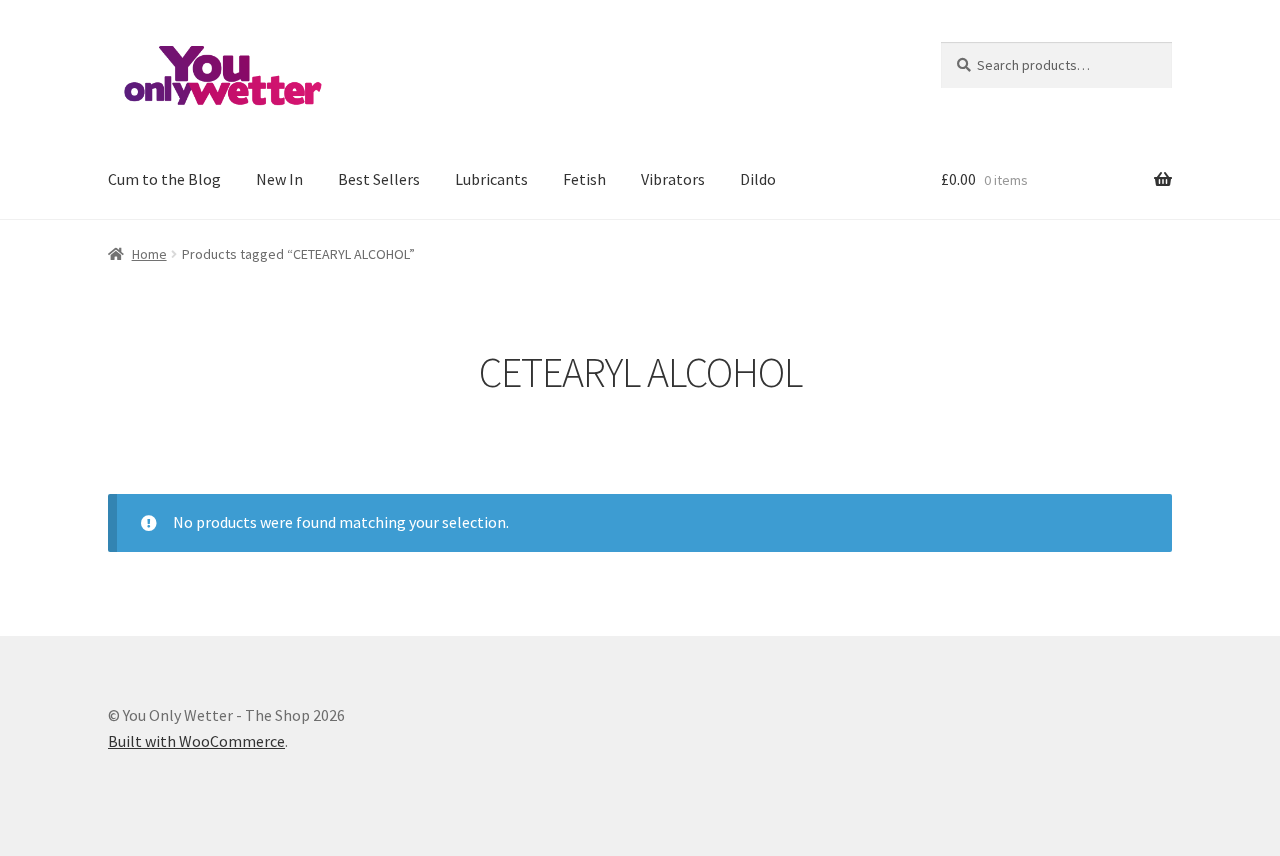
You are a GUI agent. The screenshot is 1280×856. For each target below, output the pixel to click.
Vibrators (673, 179)
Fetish (584, 179)
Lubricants (491, 179)
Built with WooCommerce (196, 741)
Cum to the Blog (164, 179)
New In (279, 179)
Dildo (758, 179)
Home (149, 254)
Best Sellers (379, 179)
